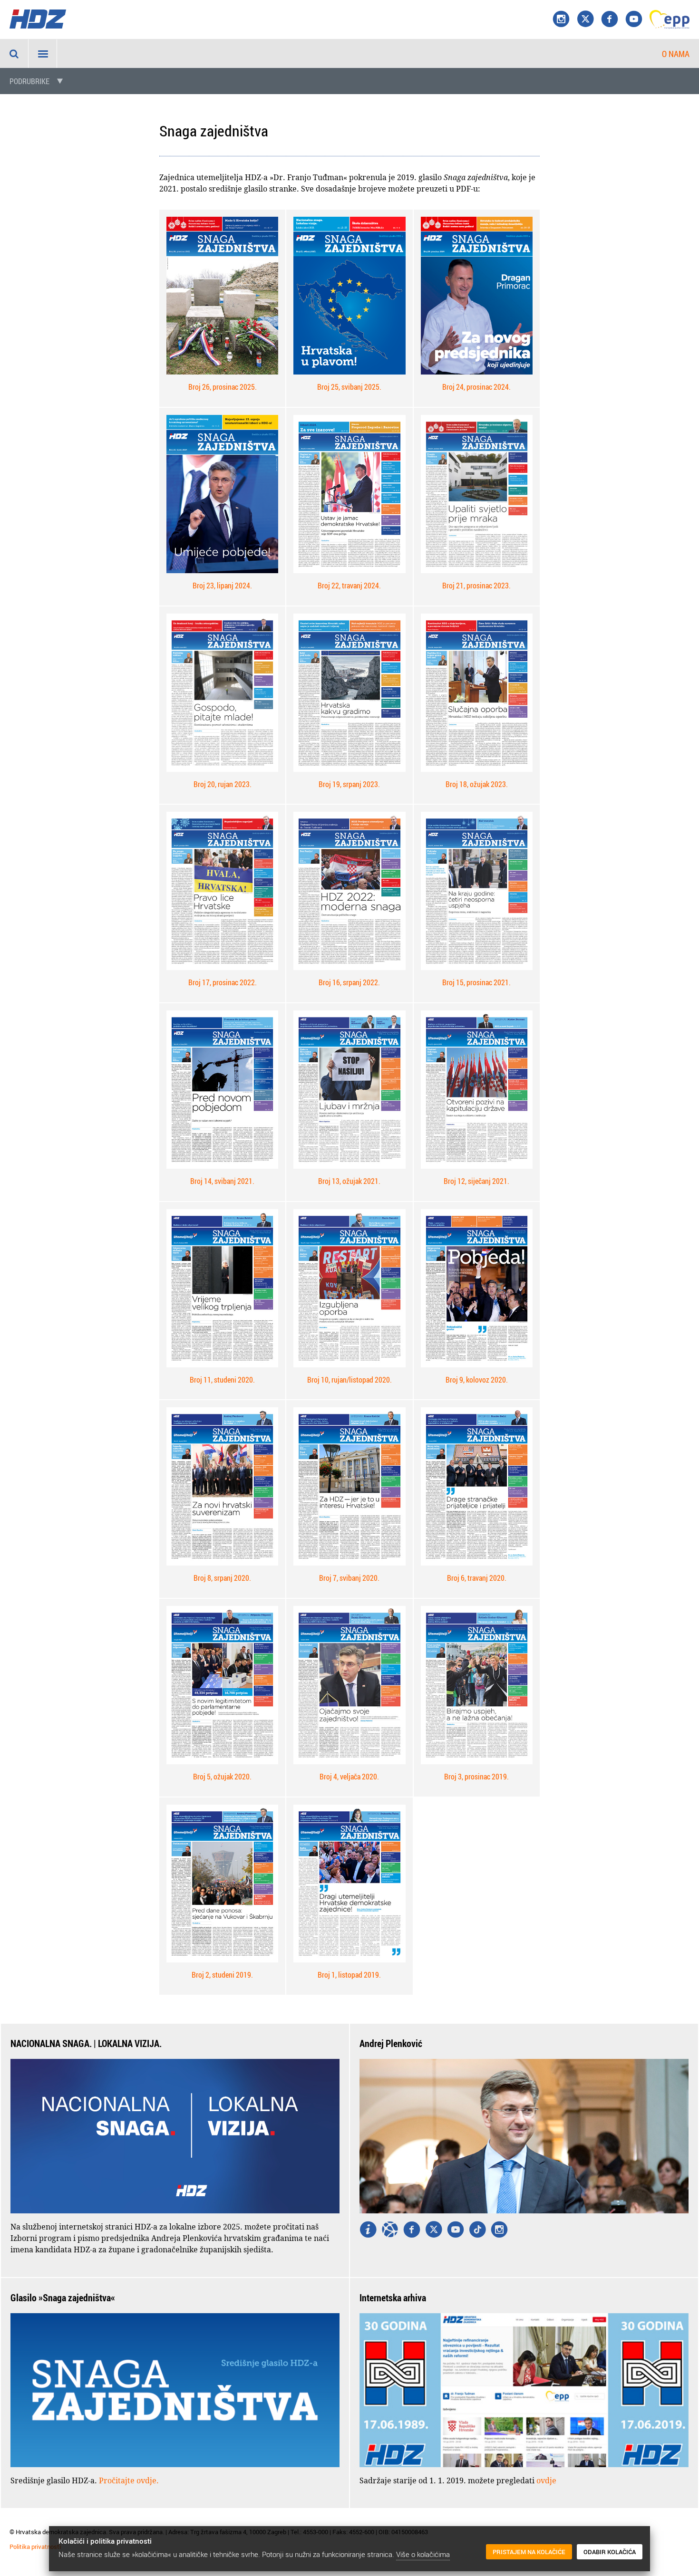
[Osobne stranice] (390, 2230)
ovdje (546, 2480)
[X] (585, 19)
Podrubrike (29, 81)
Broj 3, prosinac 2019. (476, 1777)
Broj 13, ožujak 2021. (349, 1181)
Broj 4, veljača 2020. (349, 1777)
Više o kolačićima (423, 2554)
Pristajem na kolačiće (529, 2552)
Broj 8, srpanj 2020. (222, 1578)
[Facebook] (610, 19)
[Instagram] (561, 19)
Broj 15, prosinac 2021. (476, 982)
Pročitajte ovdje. (129, 2480)
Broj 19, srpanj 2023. (349, 784)
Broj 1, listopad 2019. (349, 1975)
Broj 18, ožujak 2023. (477, 784)
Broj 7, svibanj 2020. (349, 1578)
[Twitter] (434, 2230)
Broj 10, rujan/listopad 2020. (349, 1380)
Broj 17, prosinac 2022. (223, 982)
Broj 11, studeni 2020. (222, 1380)
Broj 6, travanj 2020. (477, 1578)
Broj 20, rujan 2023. (223, 784)
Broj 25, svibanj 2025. (349, 387)
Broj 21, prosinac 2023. (476, 586)
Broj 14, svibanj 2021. (222, 1181)
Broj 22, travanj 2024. (349, 586)
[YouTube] (634, 19)
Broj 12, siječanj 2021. (476, 1181)
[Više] (368, 2230)
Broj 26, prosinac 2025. (223, 387)
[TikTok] (477, 2230)
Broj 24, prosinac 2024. (476, 387)
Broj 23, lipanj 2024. (222, 586)
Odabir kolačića (610, 2552)
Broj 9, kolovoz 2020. (477, 1380)
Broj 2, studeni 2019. (222, 1975)
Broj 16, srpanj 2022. (349, 982)
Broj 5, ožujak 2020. (222, 1777)
